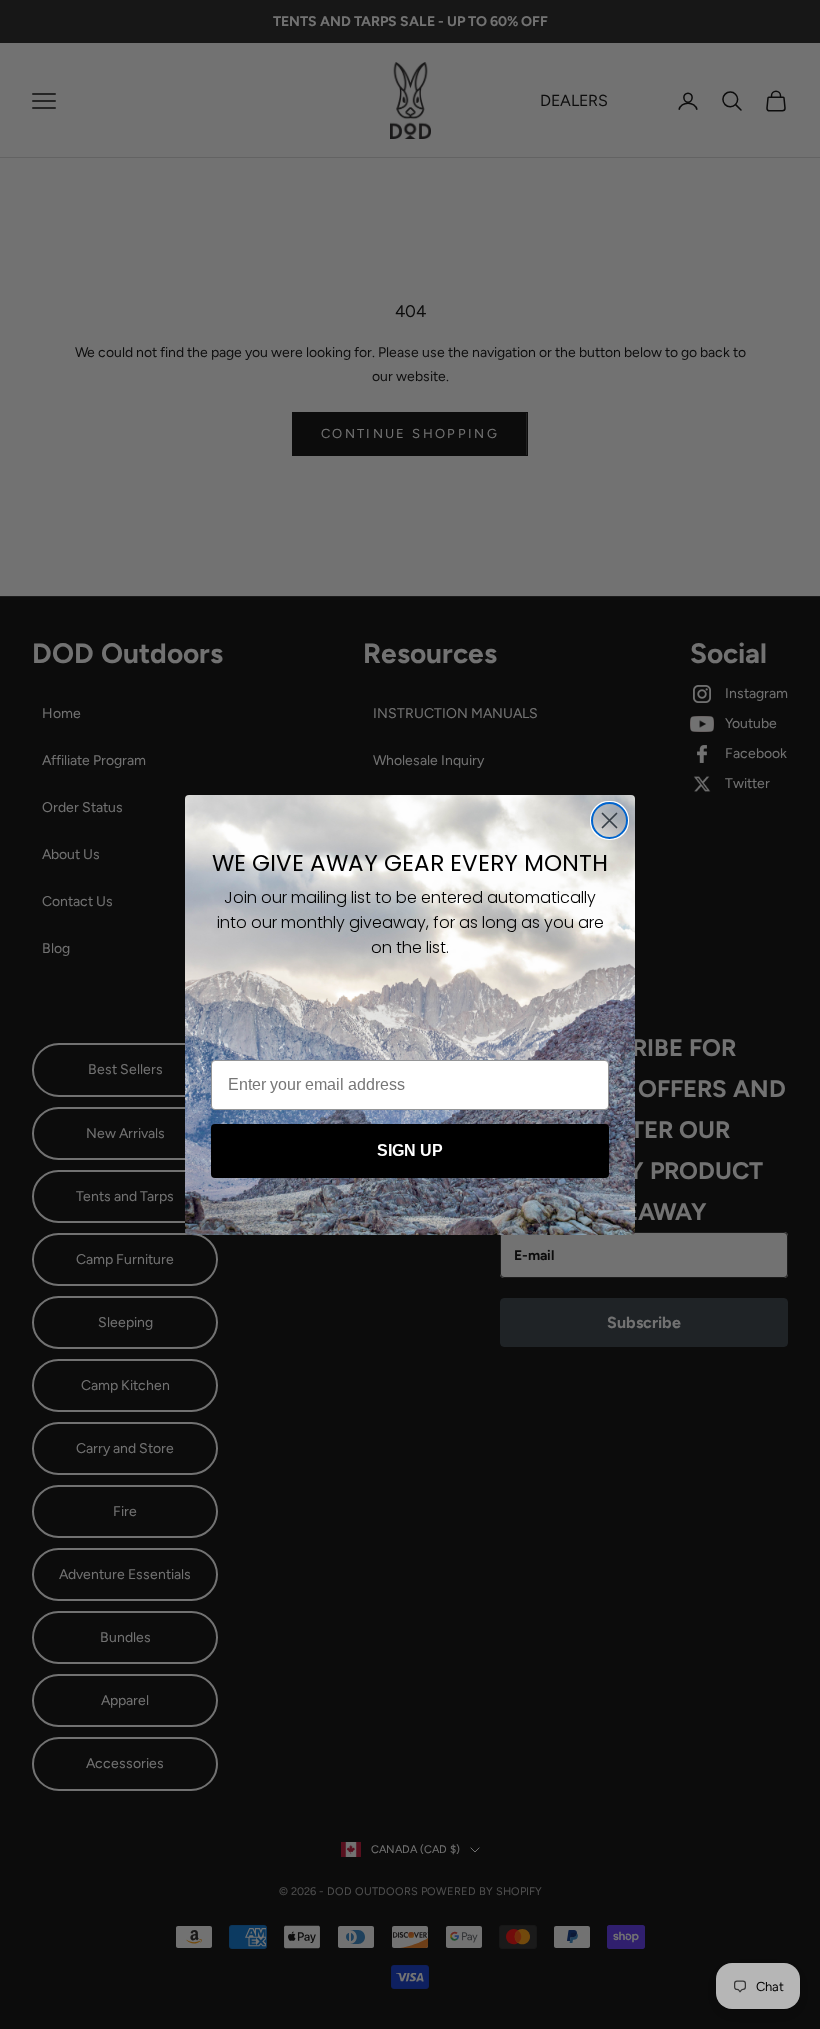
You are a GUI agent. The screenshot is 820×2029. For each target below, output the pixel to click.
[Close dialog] (609, 820)
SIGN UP (410, 1150)
